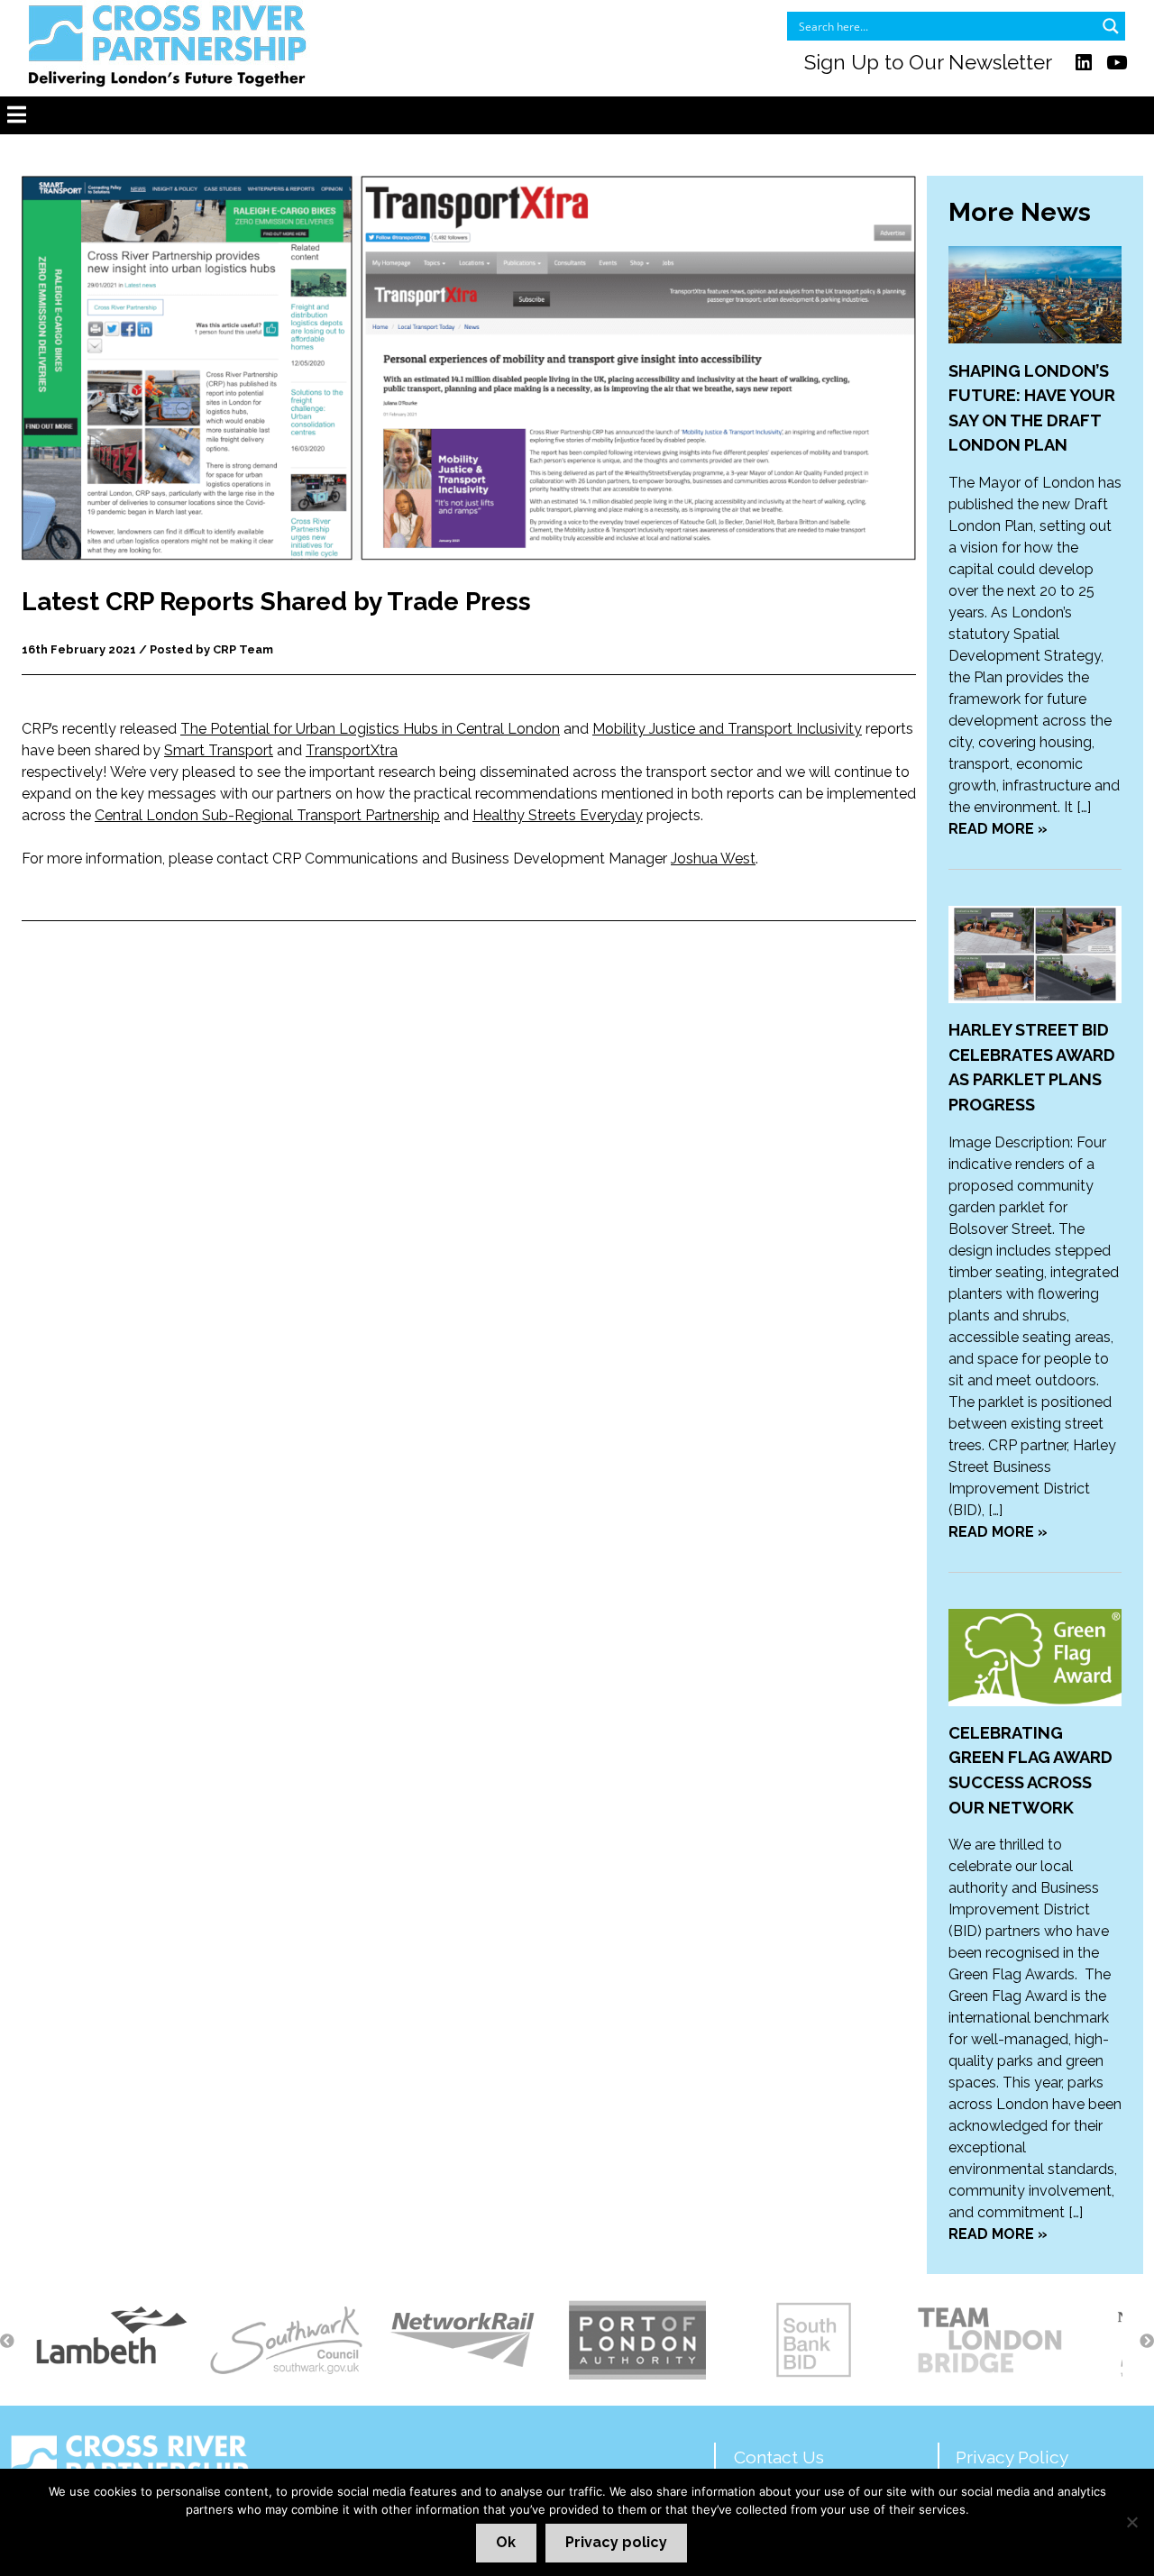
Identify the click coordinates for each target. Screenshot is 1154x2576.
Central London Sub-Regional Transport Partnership (267, 815)
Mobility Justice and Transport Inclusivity (727, 729)
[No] (1131, 2522)
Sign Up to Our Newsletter (928, 62)
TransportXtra (352, 750)
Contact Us (779, 2457)
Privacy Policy (1012, 2457)
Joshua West (713, 859)
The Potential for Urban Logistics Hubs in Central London (370, 729)
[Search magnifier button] (1111, 26)
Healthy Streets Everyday (558, 815)
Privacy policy (616, 2542)
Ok (506, 2542)
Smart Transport (219, 750)
